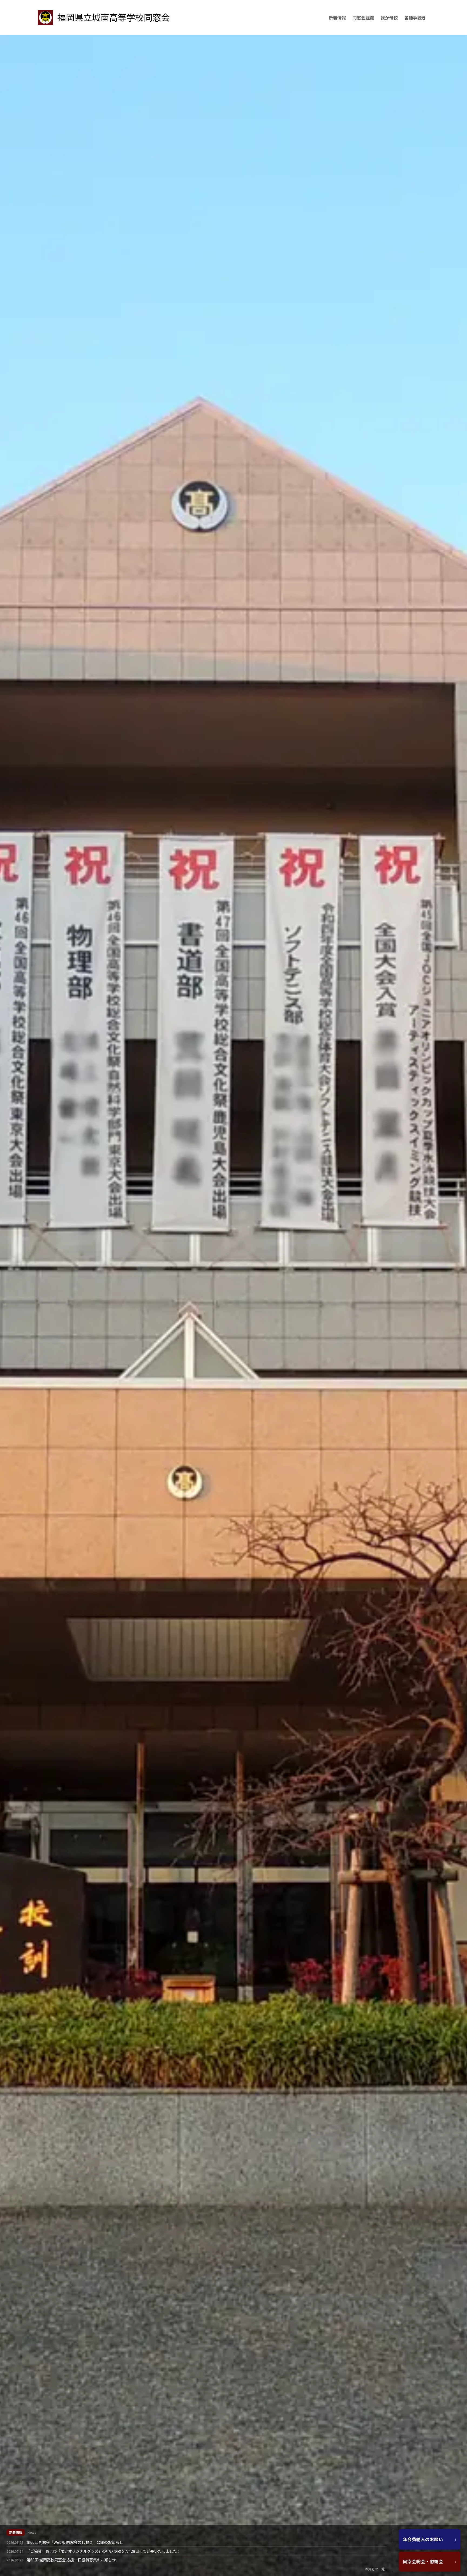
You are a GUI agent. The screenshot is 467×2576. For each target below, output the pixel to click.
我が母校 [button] (389, 18)
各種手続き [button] (415, 18)
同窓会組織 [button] (363, 18)
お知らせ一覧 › (376, 2569)
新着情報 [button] (337, 18)
